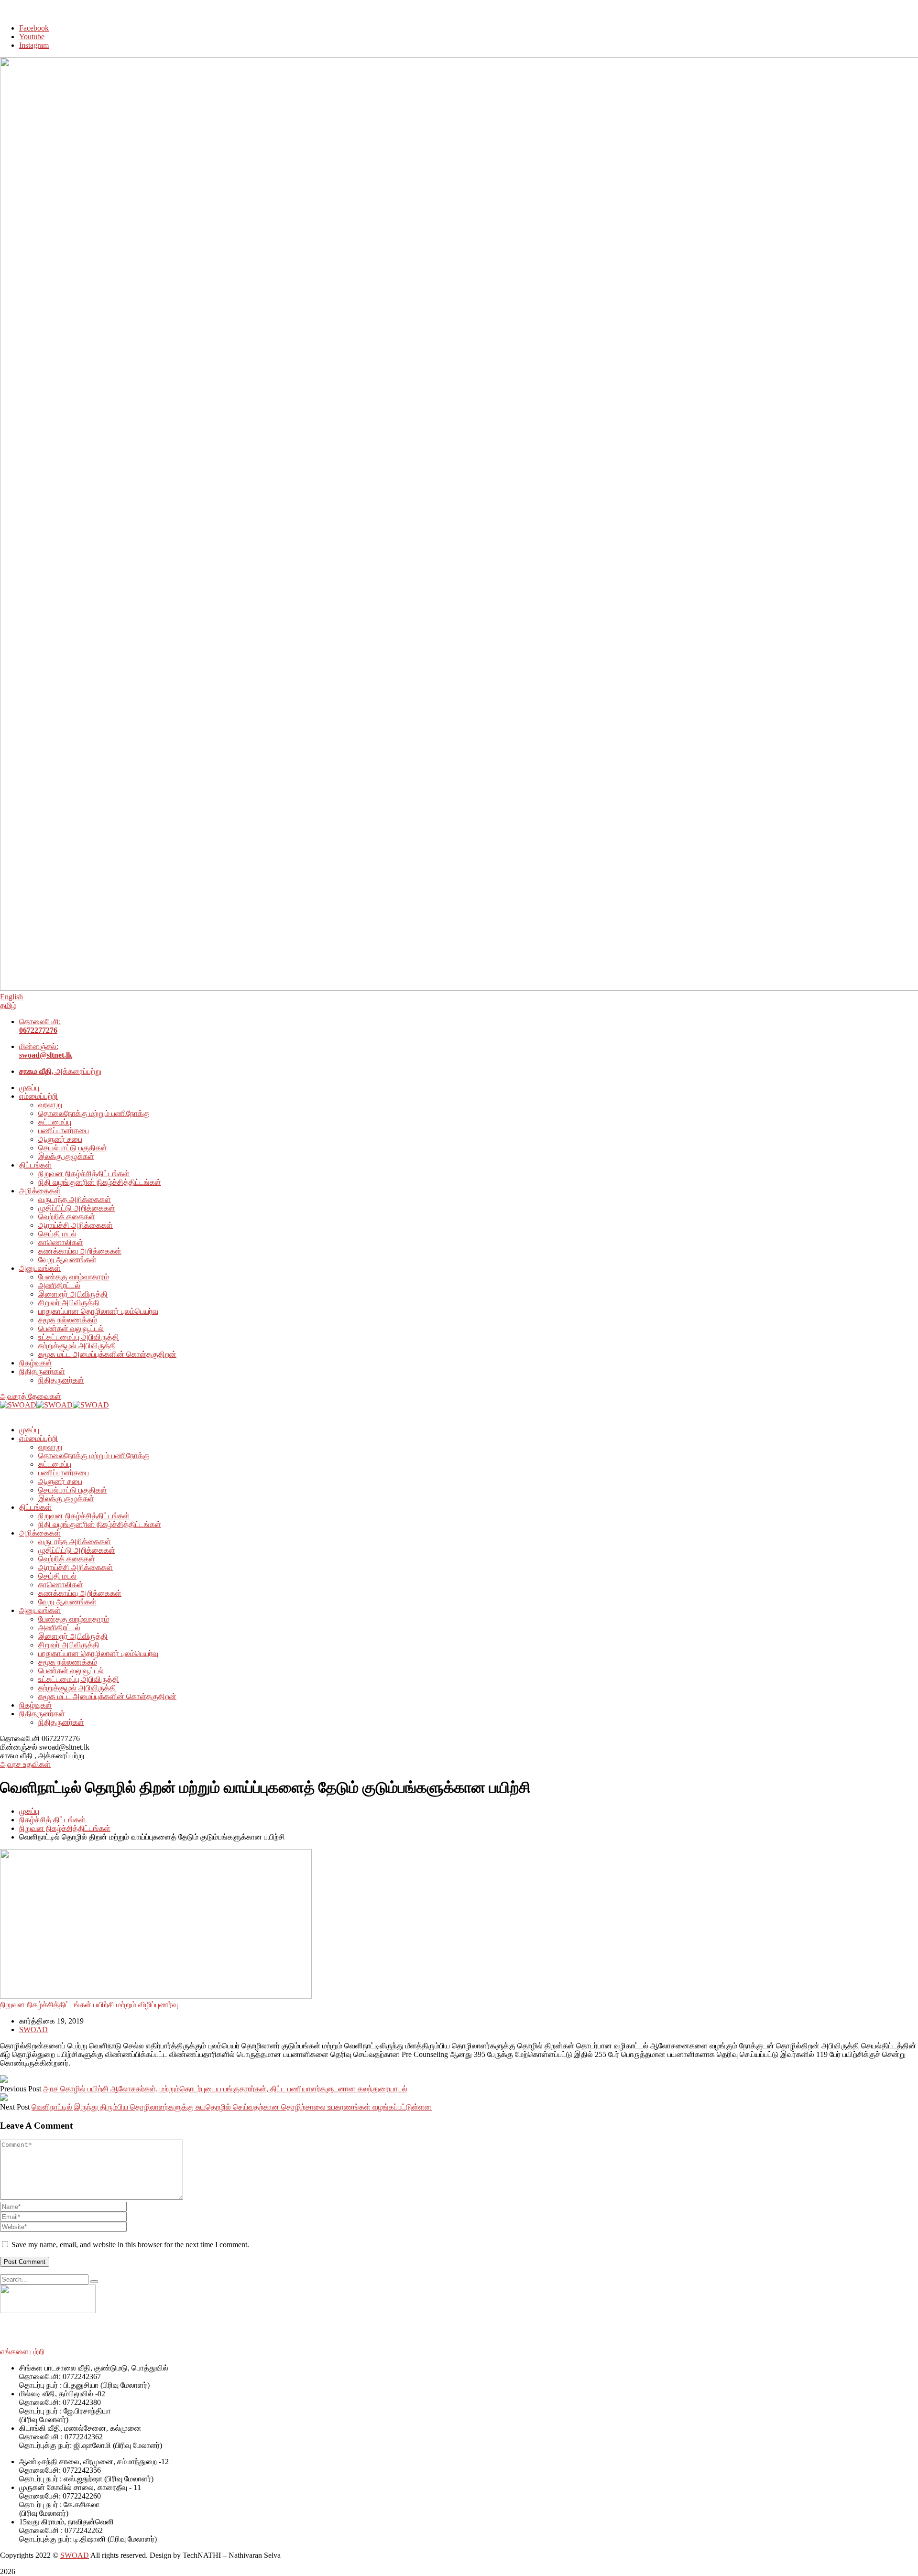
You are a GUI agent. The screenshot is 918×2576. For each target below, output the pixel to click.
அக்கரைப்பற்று (60, 1071)
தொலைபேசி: (40, 1026)
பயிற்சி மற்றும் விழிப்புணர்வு (136, 2005)
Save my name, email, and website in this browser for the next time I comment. (130, 2245)
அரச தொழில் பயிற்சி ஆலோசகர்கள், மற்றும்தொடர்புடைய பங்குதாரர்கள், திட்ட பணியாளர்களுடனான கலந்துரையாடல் (225, 2089)
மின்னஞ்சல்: (46, 1051)
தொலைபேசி (20, 1738)
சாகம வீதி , (18, 1756)
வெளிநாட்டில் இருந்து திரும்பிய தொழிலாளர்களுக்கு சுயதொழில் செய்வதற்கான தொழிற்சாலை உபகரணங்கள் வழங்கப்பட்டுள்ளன (232, 2107)
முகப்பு (29, 1811)
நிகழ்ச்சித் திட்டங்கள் (52, 1820)
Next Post (15, 2107)
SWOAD (33, 2029)
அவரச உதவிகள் (25, 1764)
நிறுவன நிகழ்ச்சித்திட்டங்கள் (65, 1828)
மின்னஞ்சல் (19, 1747)
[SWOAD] (18, 1405)
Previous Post (21, 2089)
